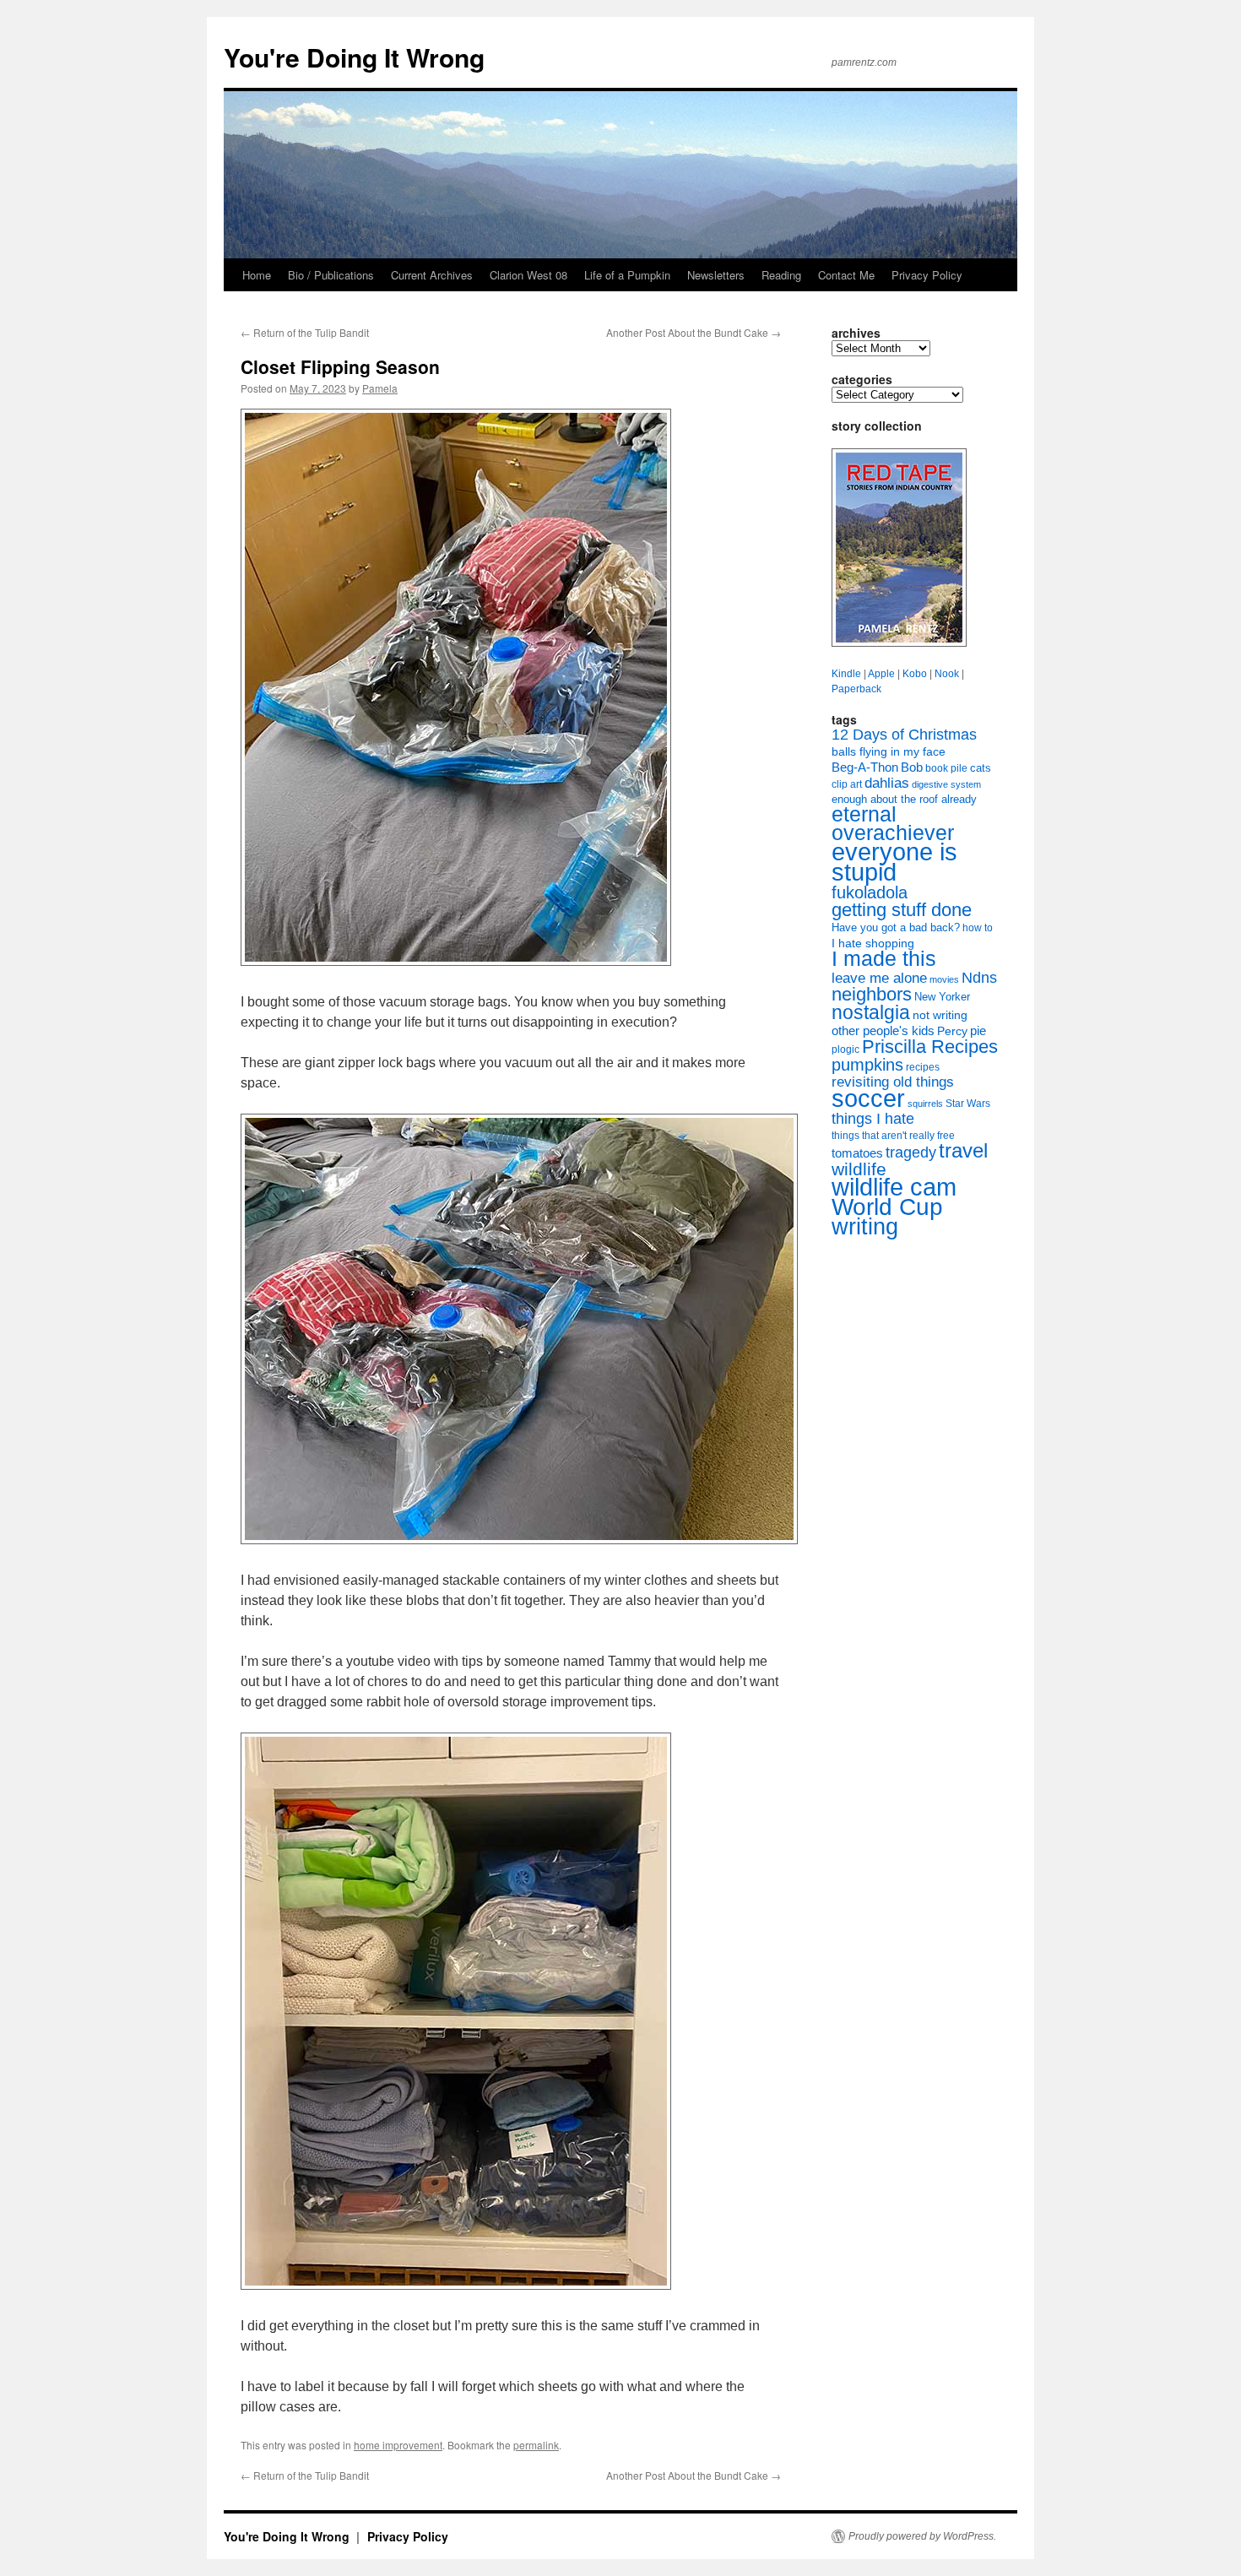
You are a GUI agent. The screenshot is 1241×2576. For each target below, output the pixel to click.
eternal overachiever (893, 824)
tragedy (911, 1152)
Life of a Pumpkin (627, 275)
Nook (947, 674)
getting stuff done (902, 910)
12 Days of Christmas (904, 735)
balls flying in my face (889, 751)
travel (963, 1150)
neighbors (872, 994)
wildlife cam (894, 1187)
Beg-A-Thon (865, 767)
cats (981, 768)
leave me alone (879, 978)
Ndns (979, 978)
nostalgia (871, 1012)
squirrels (925, 1104)
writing (865, 1226)
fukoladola (870, 892)
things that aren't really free (893, 1136)
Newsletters (716, 275)
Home (257, 275)
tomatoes (857, 1153)
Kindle (846, 674)
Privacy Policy (927, 275)
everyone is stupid (894, 862)
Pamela (380, 388)
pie (978, 1031)
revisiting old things (893, 1082)
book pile (946, 768)
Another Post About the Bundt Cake (694, 332)
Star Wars (968, 1104)
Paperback (856, 689)
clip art (847, 784)
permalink (536, 2445)
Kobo (915, 674)
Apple (881, 674)
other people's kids (883, 1031)
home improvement (398, 2445)
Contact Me (846, 275)
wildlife (859, 1169)
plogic (845, 1049)
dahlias (887, 783)
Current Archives (432, 275)
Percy (952, 1031)
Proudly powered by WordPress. (922, 2536)
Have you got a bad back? (896, 927)
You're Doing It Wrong (354, 57)
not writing (940, 1015)
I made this (884, 959)
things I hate (873, 1119)
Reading (781, 275)
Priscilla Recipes (930, 1047)
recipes (923, 1067)
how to (978, 928)
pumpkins (867, 1065)
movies (944, 979)
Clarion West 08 (528, 275)
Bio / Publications (331, 275)
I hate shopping (873, 943)
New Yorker (942, 997)
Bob (912, 767)
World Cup (887, 1207)
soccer (868, 1098)
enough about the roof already (904, 799)
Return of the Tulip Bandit (305, 332)
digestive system (946, 784)
